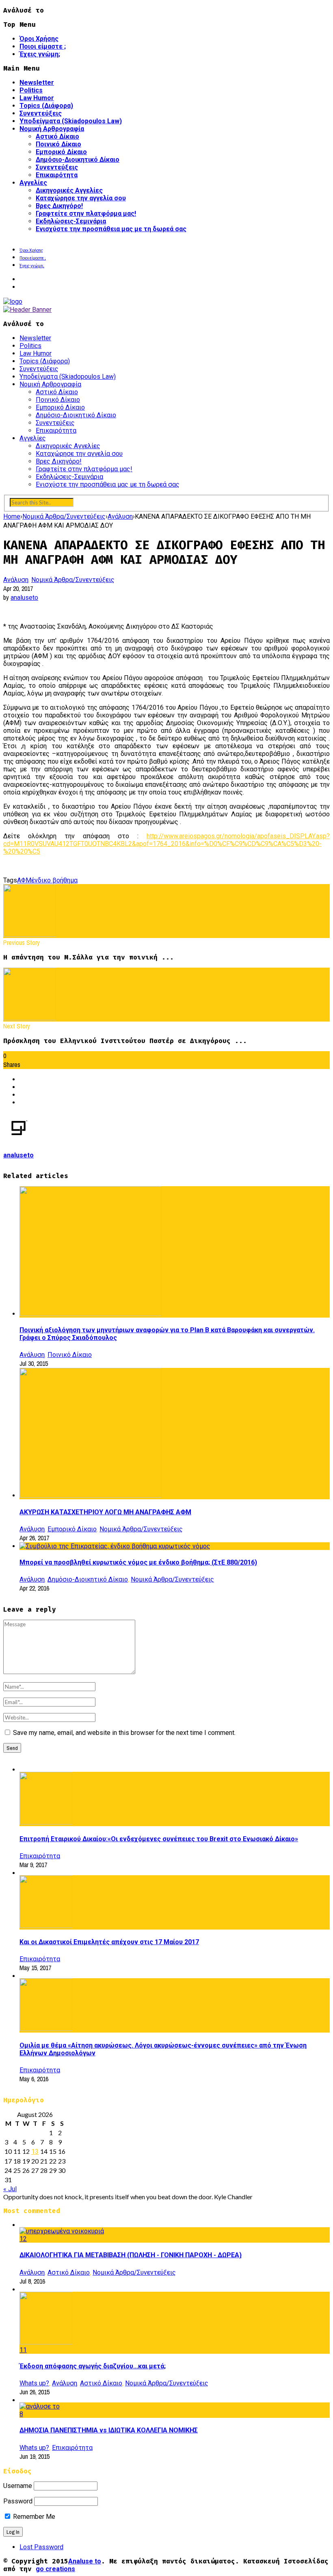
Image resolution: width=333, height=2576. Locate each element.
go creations (55, 2569)
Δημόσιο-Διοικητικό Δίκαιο (78, 160)
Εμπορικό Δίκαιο (61, 152)
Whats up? (34, 2383)
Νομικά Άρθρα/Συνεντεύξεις (73, 580)
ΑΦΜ (24, 880)
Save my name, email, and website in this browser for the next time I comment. (124, 1733)
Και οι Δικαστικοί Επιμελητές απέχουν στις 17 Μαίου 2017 (109, 1942)
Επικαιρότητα (57, 175)
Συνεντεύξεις (41, 113)
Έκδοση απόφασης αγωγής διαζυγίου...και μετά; (93, 2366)
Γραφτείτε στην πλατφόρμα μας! (86, 214)
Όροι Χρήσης (39, 39)
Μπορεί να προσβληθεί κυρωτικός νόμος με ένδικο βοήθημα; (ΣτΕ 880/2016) (138, 1562)
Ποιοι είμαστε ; (43, 46)
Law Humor (37, 98)
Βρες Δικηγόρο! (59, 206)
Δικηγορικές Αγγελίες (69, 190)
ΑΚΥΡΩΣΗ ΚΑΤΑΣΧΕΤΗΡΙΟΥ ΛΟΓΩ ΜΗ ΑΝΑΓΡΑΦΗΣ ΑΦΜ (105, 1512)
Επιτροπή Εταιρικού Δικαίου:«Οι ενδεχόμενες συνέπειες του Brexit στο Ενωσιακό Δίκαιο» (159, 1839)
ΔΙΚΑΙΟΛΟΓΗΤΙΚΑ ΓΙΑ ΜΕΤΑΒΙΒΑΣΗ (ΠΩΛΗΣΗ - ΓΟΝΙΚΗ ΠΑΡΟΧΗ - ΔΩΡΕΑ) (131, 2255)
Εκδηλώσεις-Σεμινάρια (71, 221)
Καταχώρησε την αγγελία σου (81, 198)
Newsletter (37, 83)
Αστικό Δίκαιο (57, 136)
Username (18, 2486)
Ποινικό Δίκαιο (58, 144)
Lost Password (41, 2547)
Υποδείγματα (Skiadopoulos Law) (71, 121)
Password (18, 2501)
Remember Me (33, 2517)
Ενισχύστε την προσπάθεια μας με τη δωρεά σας (111, 229)
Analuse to (85, 2561)
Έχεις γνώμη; (40, 54)
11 (23, 2350)
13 (35, 2152)
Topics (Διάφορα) (46, 106)
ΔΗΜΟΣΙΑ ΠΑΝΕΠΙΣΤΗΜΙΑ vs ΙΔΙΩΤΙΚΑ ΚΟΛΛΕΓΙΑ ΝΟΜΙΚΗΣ (109, 2430)
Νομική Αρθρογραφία (52, 129)
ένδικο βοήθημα (54, 880)
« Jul (10, 2189)
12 (23, 2239)
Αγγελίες (33, 183)
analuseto (24, 598)
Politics (31, 90)
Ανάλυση (16, 580)
